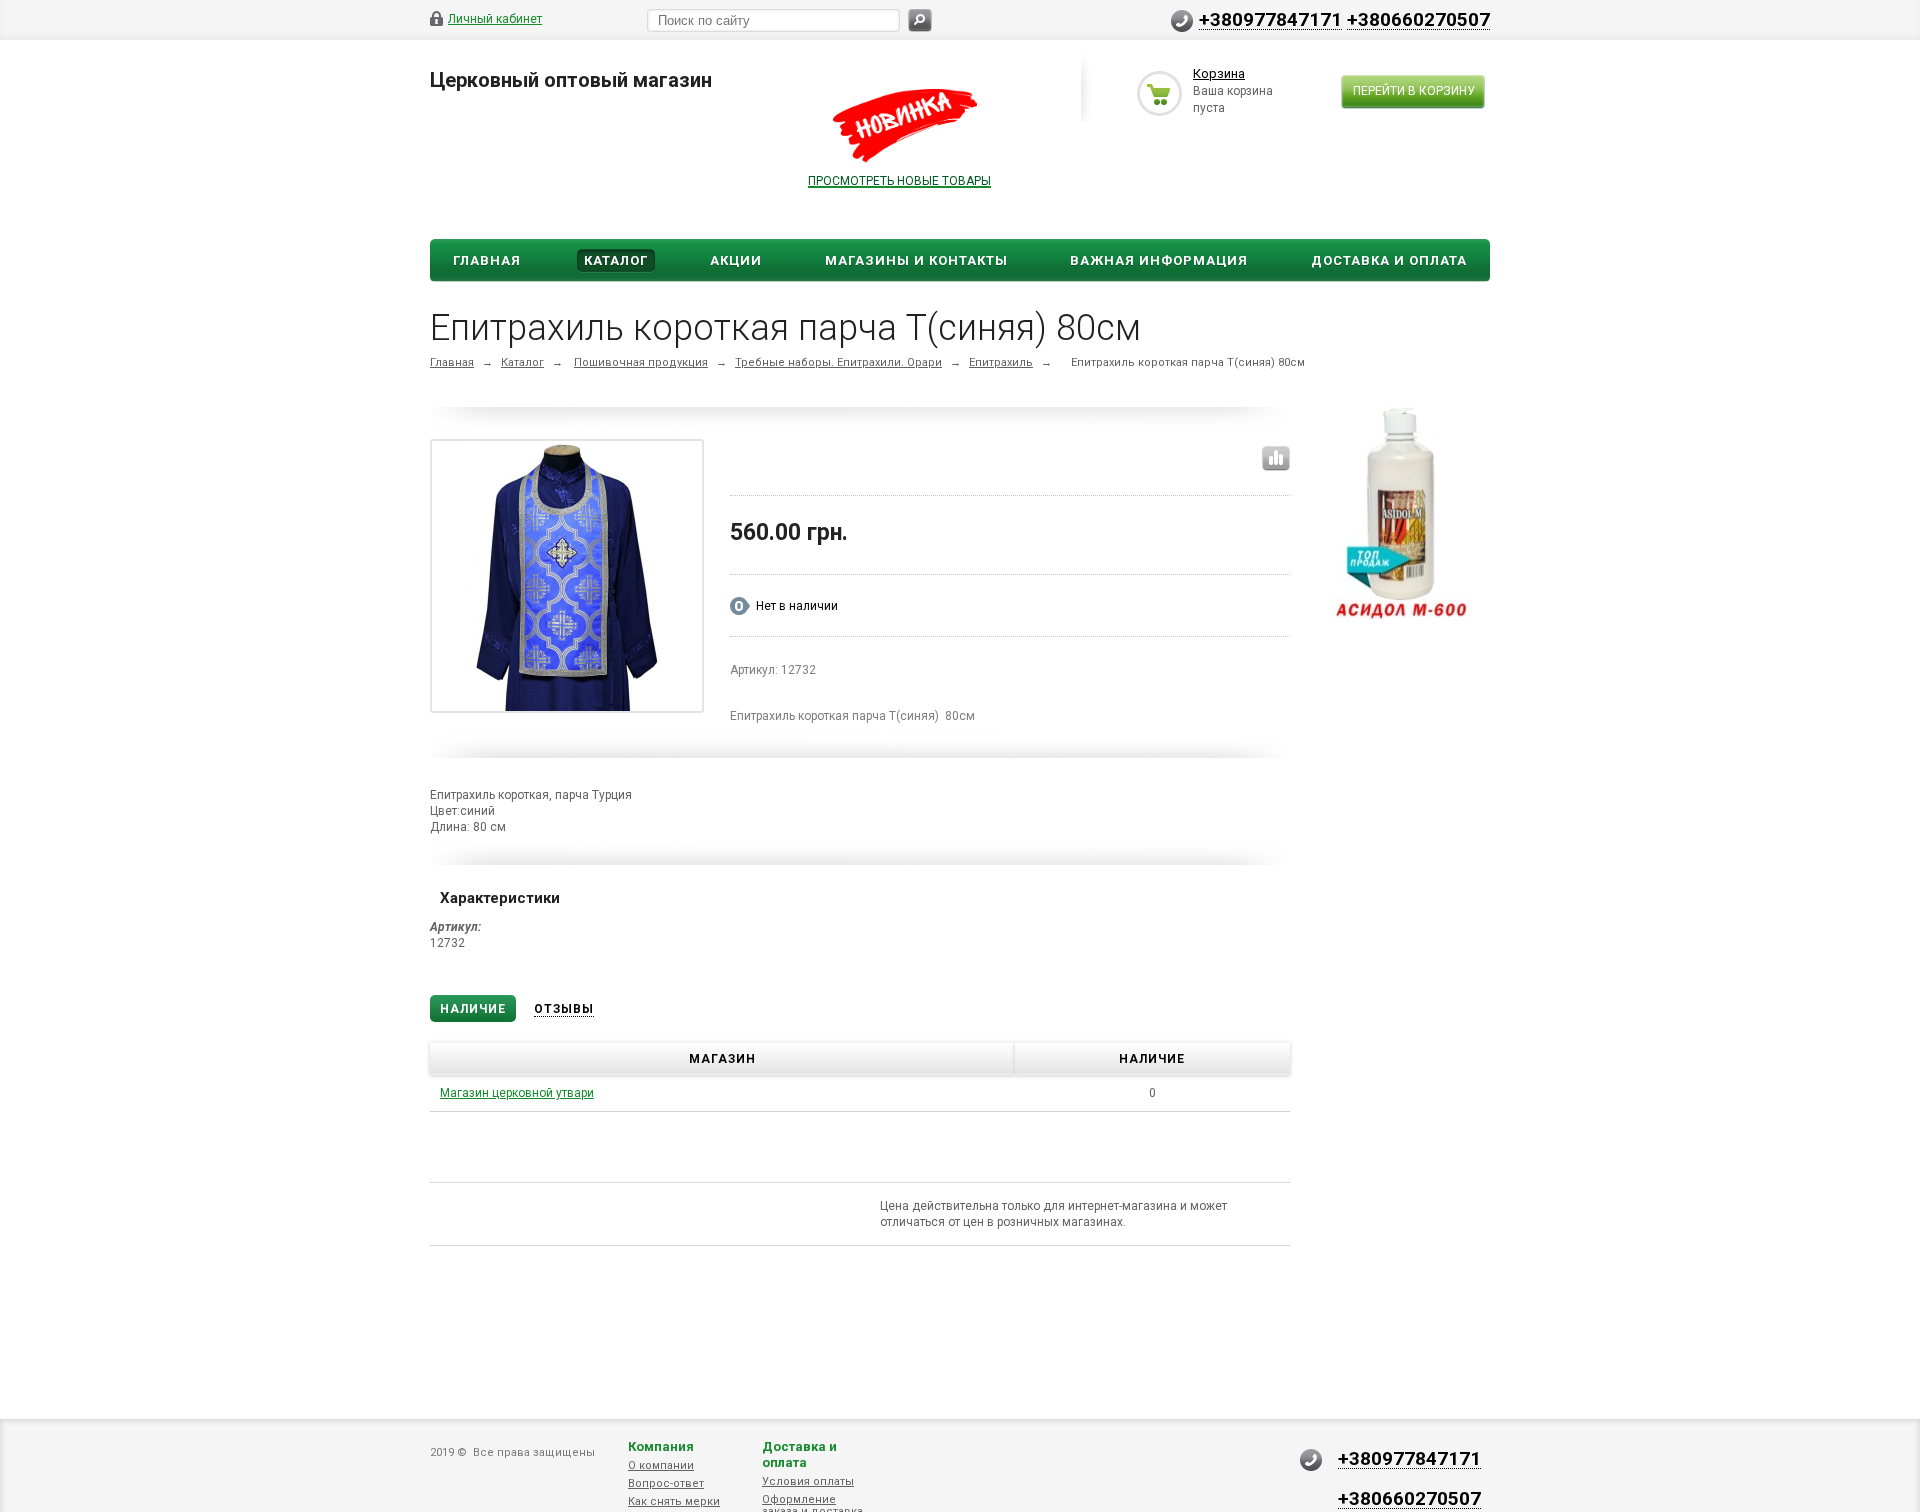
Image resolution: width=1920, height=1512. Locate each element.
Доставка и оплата (799, 1454)
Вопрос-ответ (666, 1483)
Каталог (616, 260)
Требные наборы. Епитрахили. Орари (838, 362)
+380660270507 (1418, 19)
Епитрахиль (1001, 362)
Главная (487, 260)
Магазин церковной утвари (517, 1093)
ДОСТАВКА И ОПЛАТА (1389, 260)
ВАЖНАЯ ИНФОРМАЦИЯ (1159, 260)
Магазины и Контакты (916, 260)
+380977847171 (1270, 19)
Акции (736, 260)
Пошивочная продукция (641, 362)
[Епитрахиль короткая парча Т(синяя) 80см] (567, 580)
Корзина (1219, 73)
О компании (661, 1465)
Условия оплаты (808, 1481)
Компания (661, 1446)
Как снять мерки (674, 1501)
